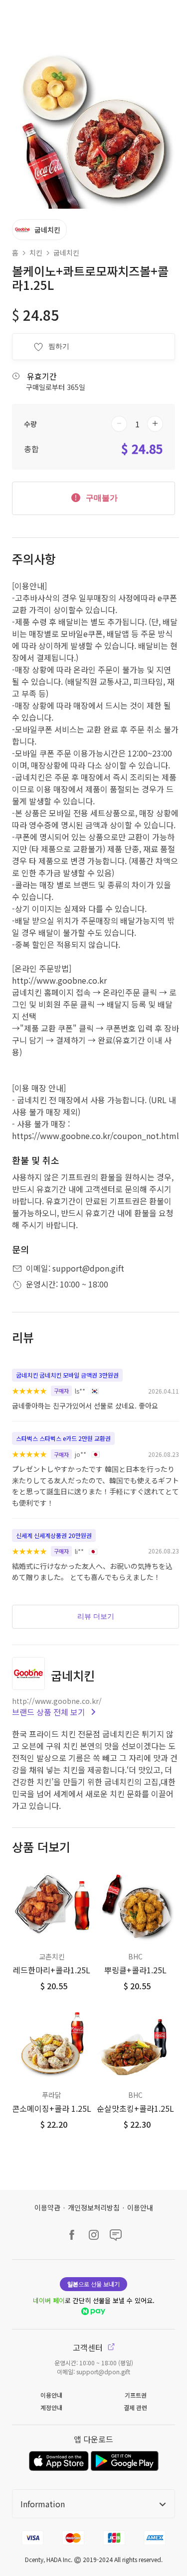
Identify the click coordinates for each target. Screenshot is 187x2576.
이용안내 (140, 2207)
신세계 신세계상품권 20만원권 (54, 1535)
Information (43, 2504)
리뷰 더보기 (96, 1616)
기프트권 (136, 2395)
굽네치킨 (66, 253)
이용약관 (47, 2207)
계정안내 (51, 2407)
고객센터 (89, 2347)
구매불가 (101, 498)
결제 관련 (135, 2407)
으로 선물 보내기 (93, 2284)
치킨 (36, 253)
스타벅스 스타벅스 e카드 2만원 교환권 (63, 1438)
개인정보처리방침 (94, 2207)
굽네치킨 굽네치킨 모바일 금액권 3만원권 (67, 1375)
